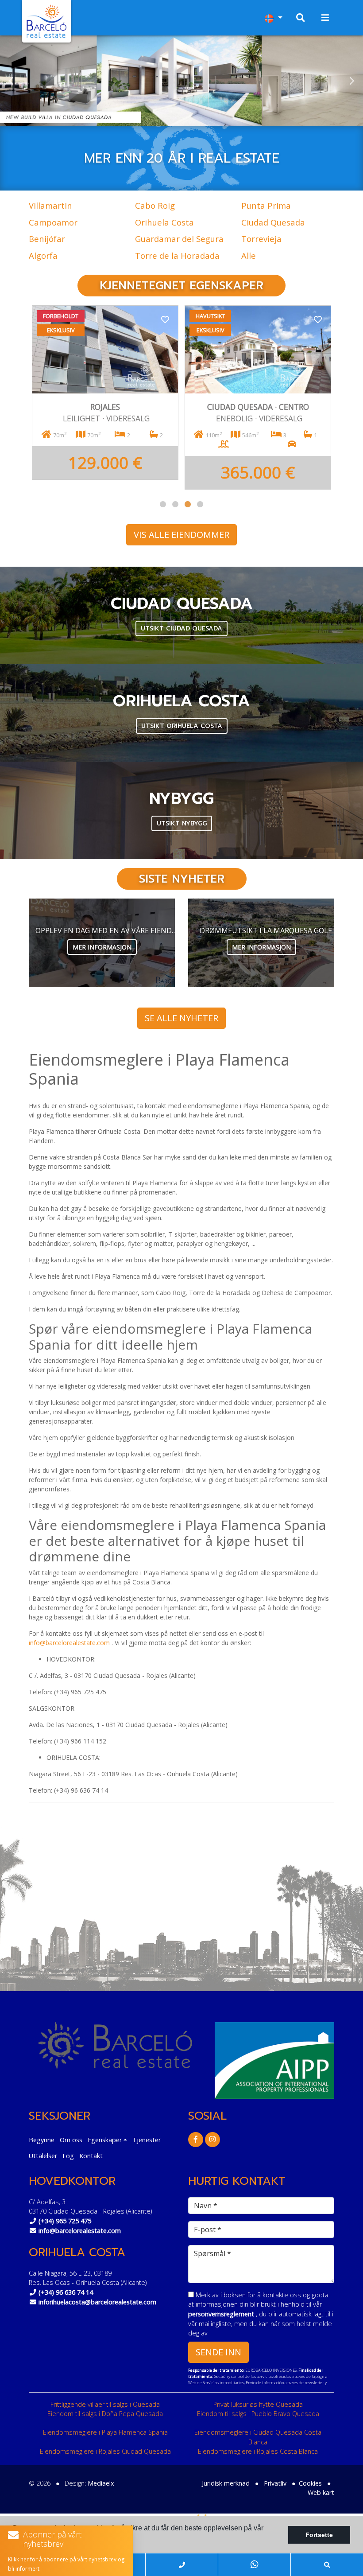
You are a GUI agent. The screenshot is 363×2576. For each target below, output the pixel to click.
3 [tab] (188, 504)
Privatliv (275, 2483)
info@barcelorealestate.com (69, 1643)
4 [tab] (200, 504)
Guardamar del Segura (179, 239)
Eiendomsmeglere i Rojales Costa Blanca (258, 2451)
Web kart (321, 2492)
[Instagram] (212, 2139)
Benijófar (47, 239)
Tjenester (147, 2140)
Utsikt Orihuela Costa (182, 726)
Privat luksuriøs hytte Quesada (258, 2404)
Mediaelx (101, 2483)
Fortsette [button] (319, 2535)
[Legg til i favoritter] (165, 319)
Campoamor (53, 222)
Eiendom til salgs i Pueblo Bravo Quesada (258, 2414)
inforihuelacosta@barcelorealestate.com (97, 2302)
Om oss (71, 2140)
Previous (11, 81)
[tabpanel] (105, 397)
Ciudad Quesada (273, 222)
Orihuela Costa (164, 222)
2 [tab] (175, 504)
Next (352, 81)
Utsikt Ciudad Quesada (181, 628)
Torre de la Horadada (177, 255)
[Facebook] (196, 2139)
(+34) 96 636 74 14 (66, 2292)
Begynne (42, 2140)
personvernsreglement (222, 2314)
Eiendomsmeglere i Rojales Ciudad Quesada (105, 2451)
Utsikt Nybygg (182, 823)
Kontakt (91, 2156)
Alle (249, 255)
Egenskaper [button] (105, 2140)
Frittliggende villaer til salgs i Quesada (105, 2404)
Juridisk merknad (226, 2483)
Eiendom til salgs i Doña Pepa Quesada (105, 2414)
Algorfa (43, 255)
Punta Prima (266, 205)
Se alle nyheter (181, 1018)
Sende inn (218, 2352)
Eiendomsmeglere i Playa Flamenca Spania (105, 2432)
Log (68, 2156)
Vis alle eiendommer (181, 535)
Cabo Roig (155, 205)
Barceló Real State (46, 21)
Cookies (310, 2483)
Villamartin (50, 205)
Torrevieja (261, 239)
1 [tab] (163, 504)
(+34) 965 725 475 (65, 2221)
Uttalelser (43, 2156)
